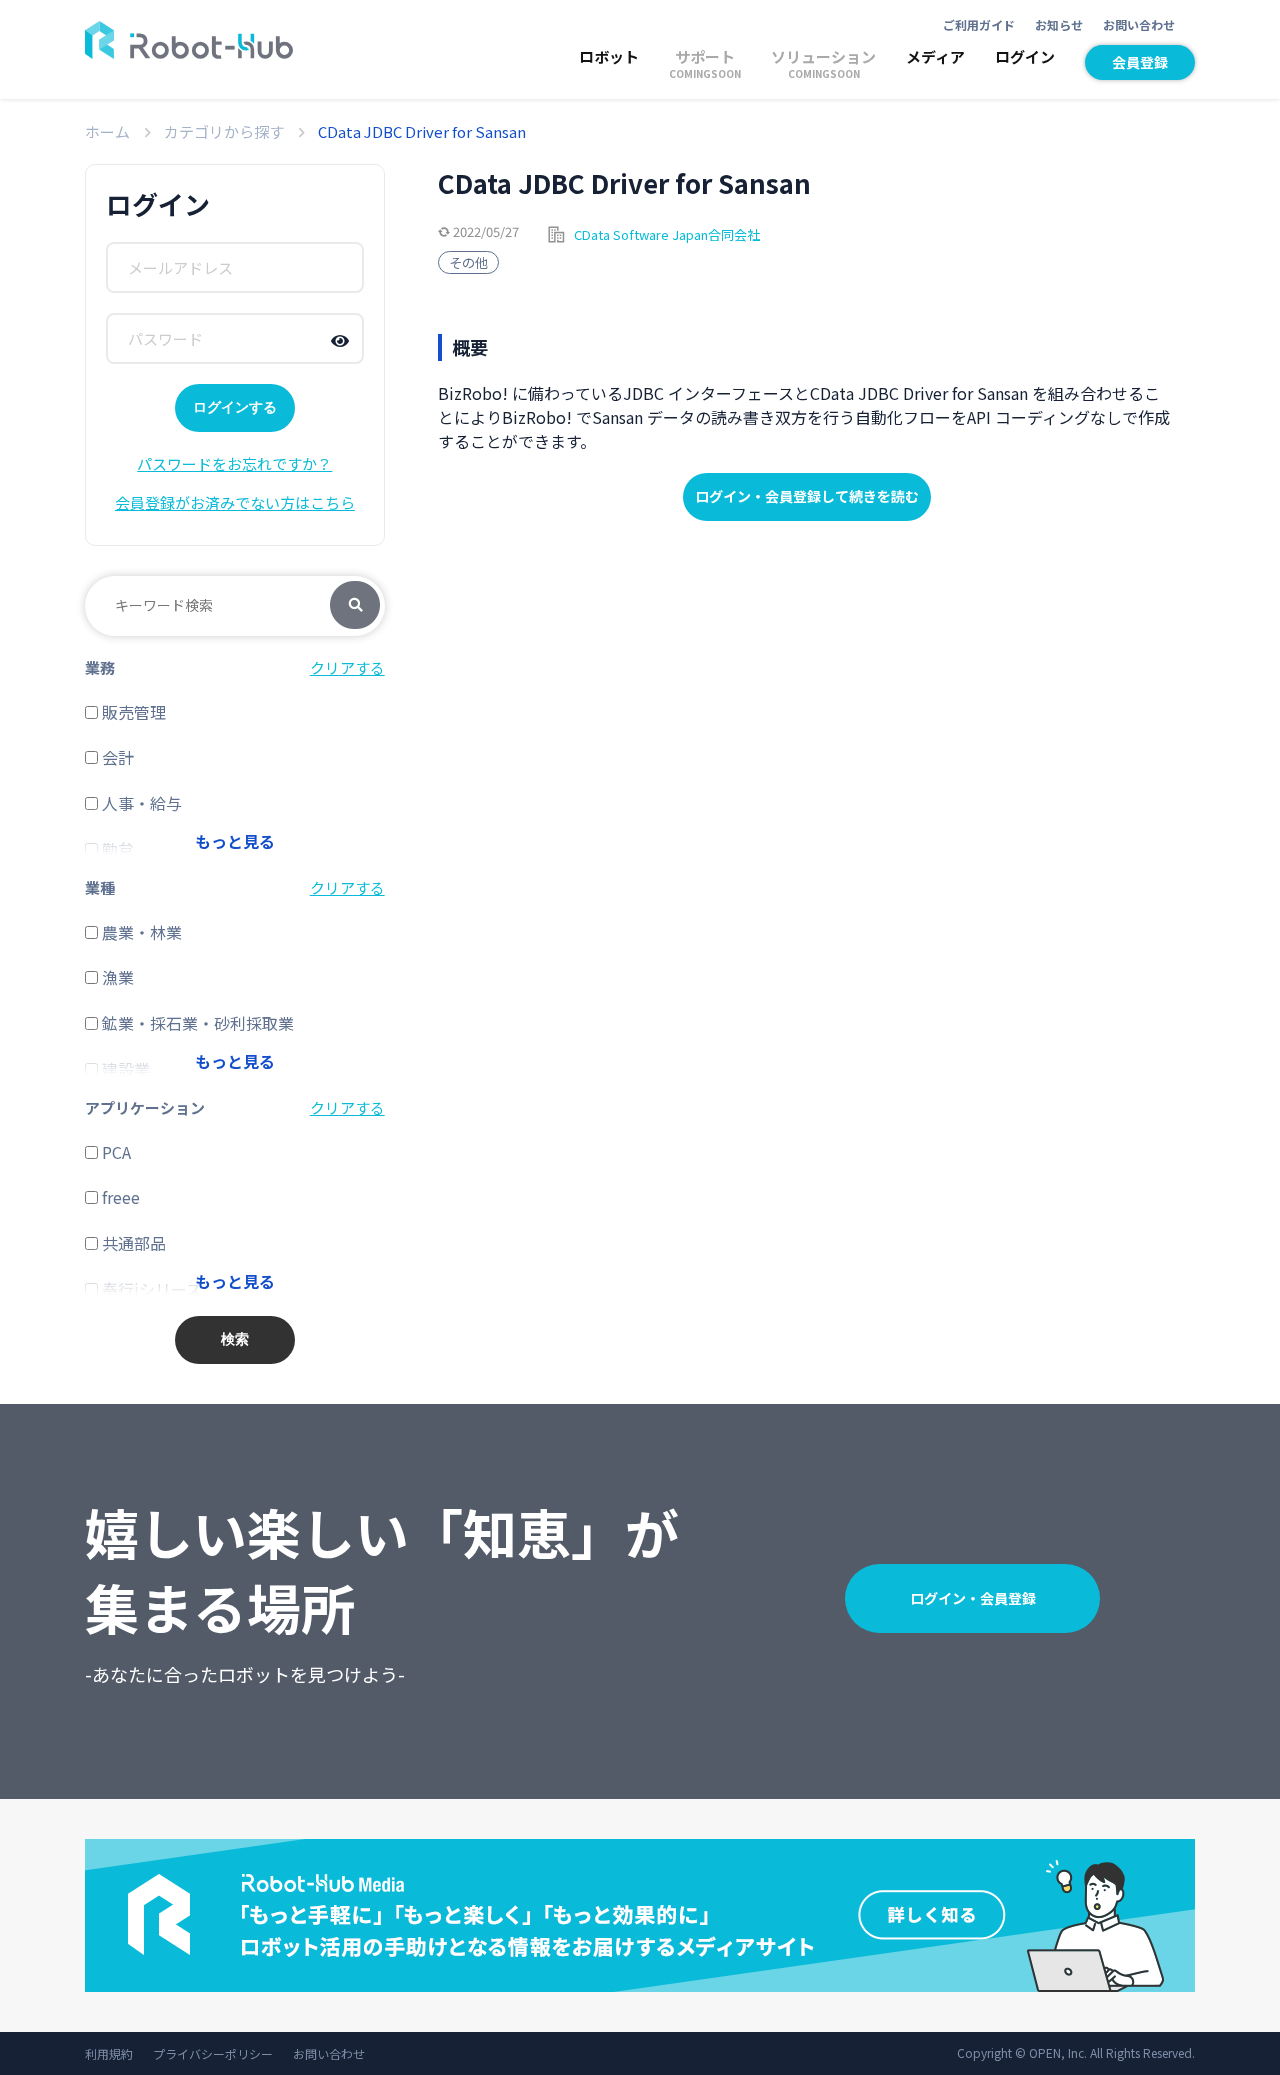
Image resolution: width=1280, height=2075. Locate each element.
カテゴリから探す (224, 131)
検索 (355, 606)
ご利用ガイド (979, 24)
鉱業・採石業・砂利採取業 (196, 1023)
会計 (116, 757)
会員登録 (1140, 62)
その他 (468, 262)
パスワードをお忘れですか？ (234, 463)
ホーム (107, 131)
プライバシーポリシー (213, 2053)
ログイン (1025, 56)
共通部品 (132, 1243)
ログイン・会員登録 (973, 1598)
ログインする (235, 407)
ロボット (609, 56)
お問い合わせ (1139, 24)
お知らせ (1059, 24)
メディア (935, 56)
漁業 (116, 977)
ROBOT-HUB (189, 40)
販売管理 (132, 712)
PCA (114, 1152)
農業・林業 (140, 932)
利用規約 (109, 2053)
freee (119, 1197)
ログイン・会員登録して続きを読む (807, 496)
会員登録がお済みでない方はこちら (235, 502)
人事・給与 (140, 803)
